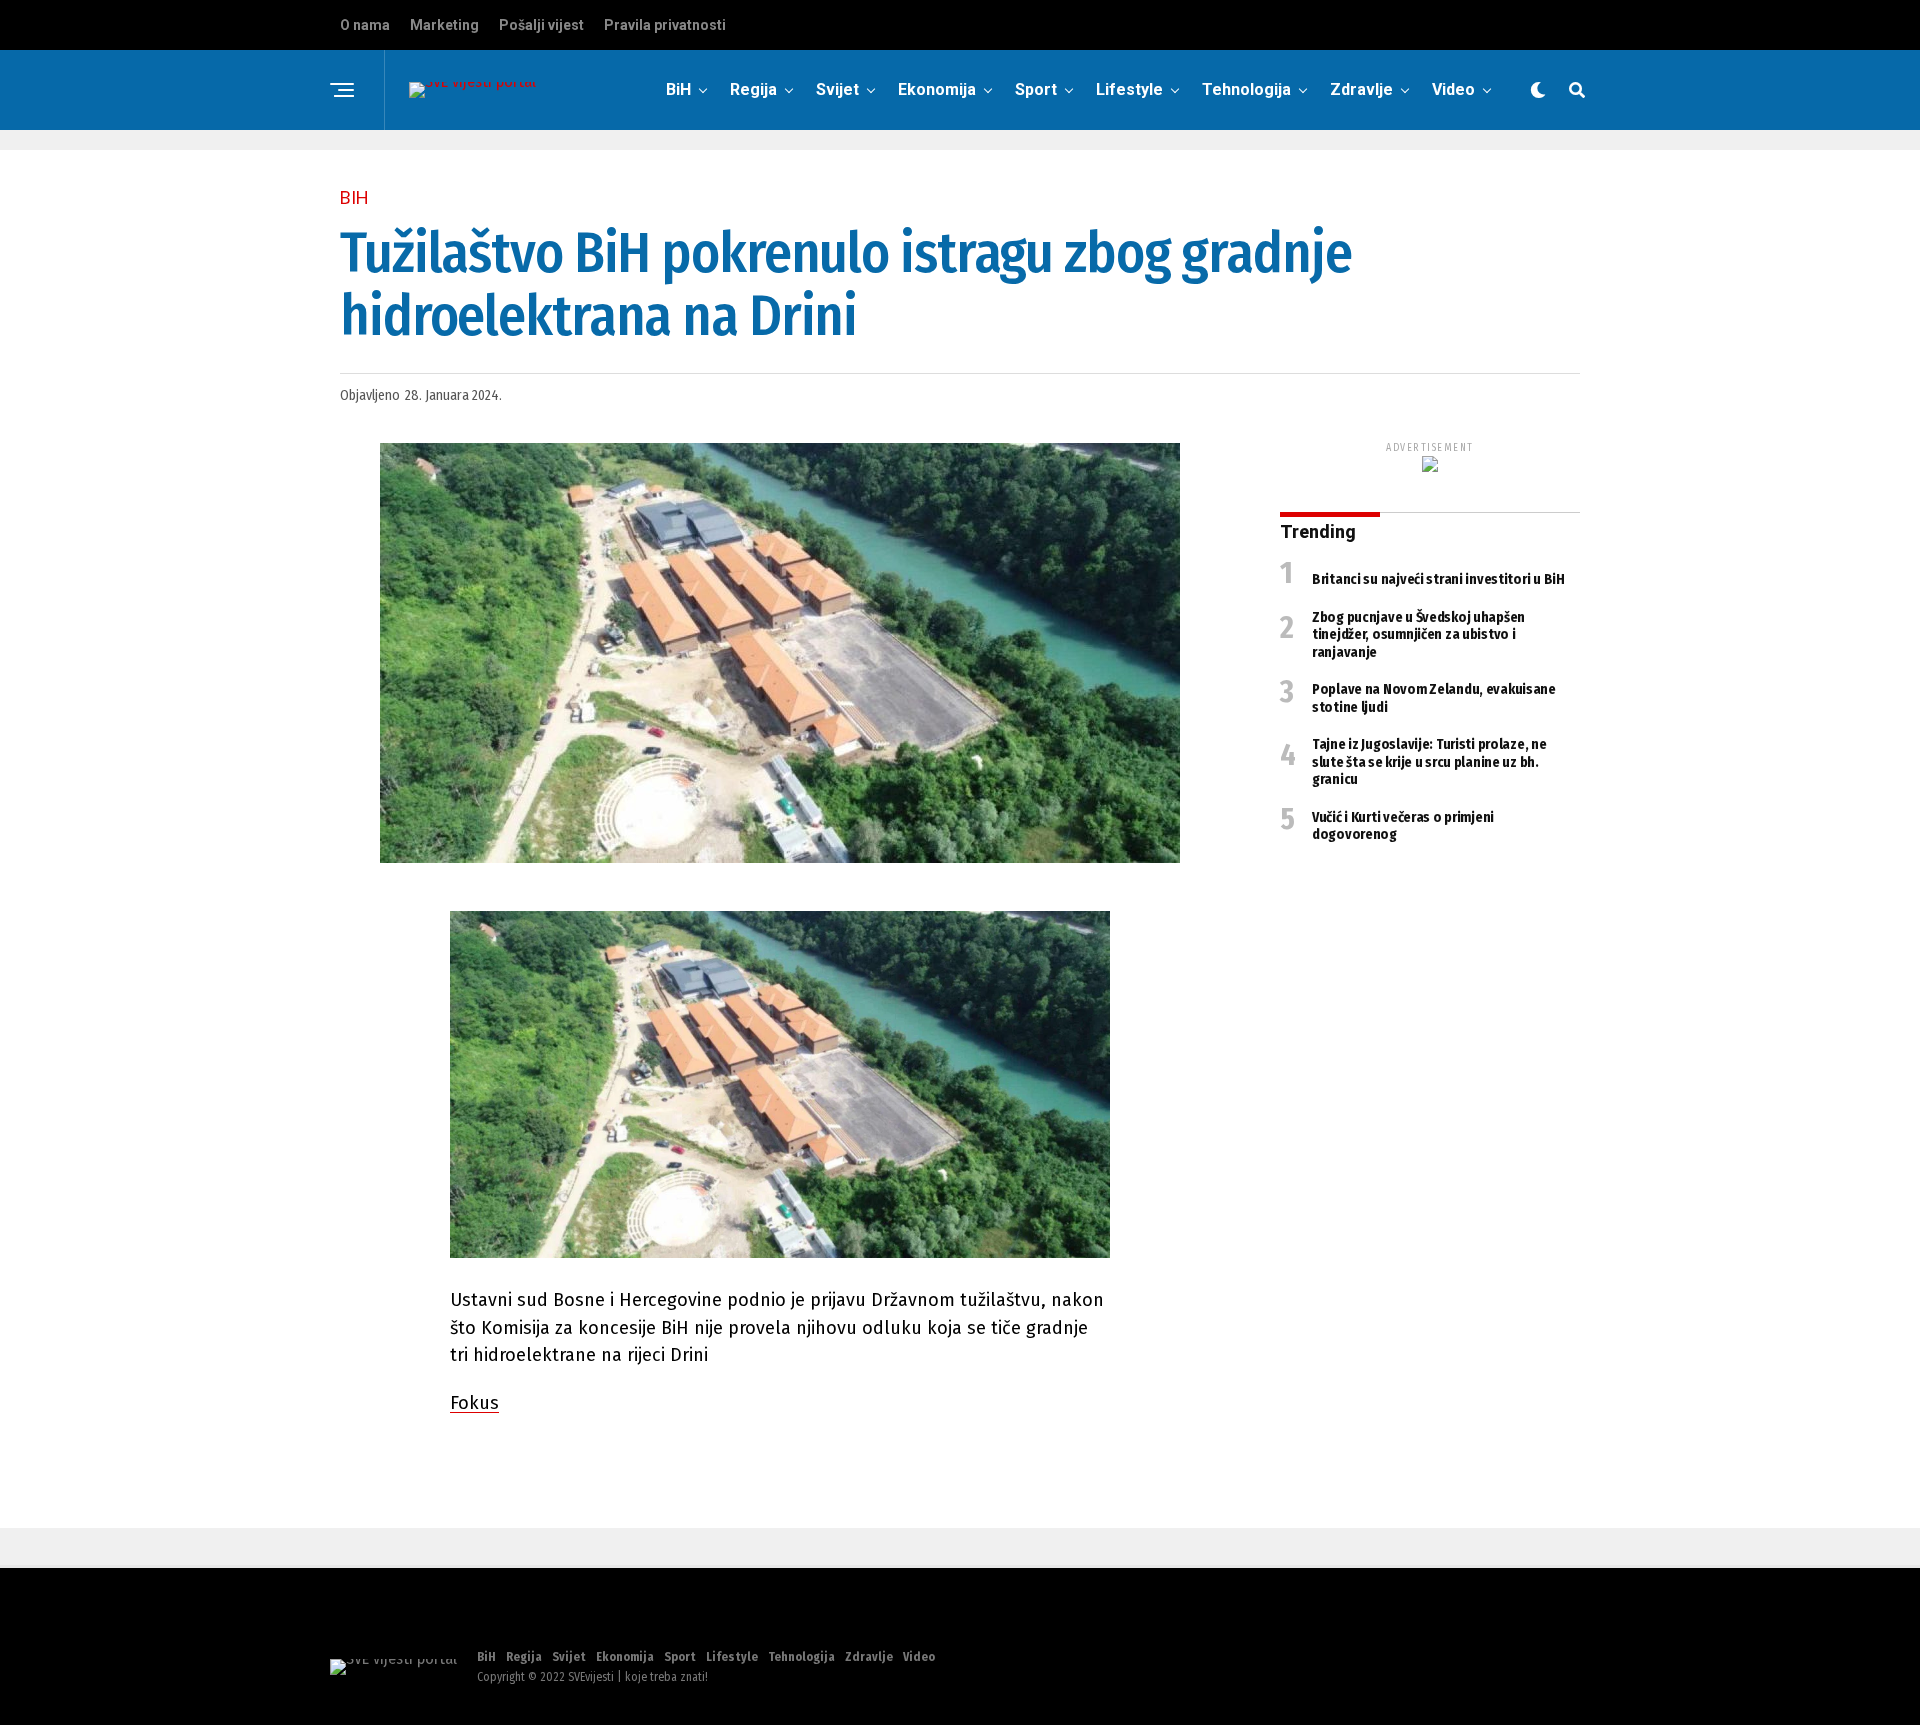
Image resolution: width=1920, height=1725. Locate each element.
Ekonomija (937, 89)
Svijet (837, 89)
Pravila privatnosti (665, 25)
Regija (753, 89)
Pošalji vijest (541, 25)
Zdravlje (1361, 89)
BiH (678, 89)
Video (1453, 89)
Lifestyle (1129, 89)
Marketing (444, 25)
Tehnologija (1246, 89)
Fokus (474, 1403)
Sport (1036, 89)
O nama (365, 25)
